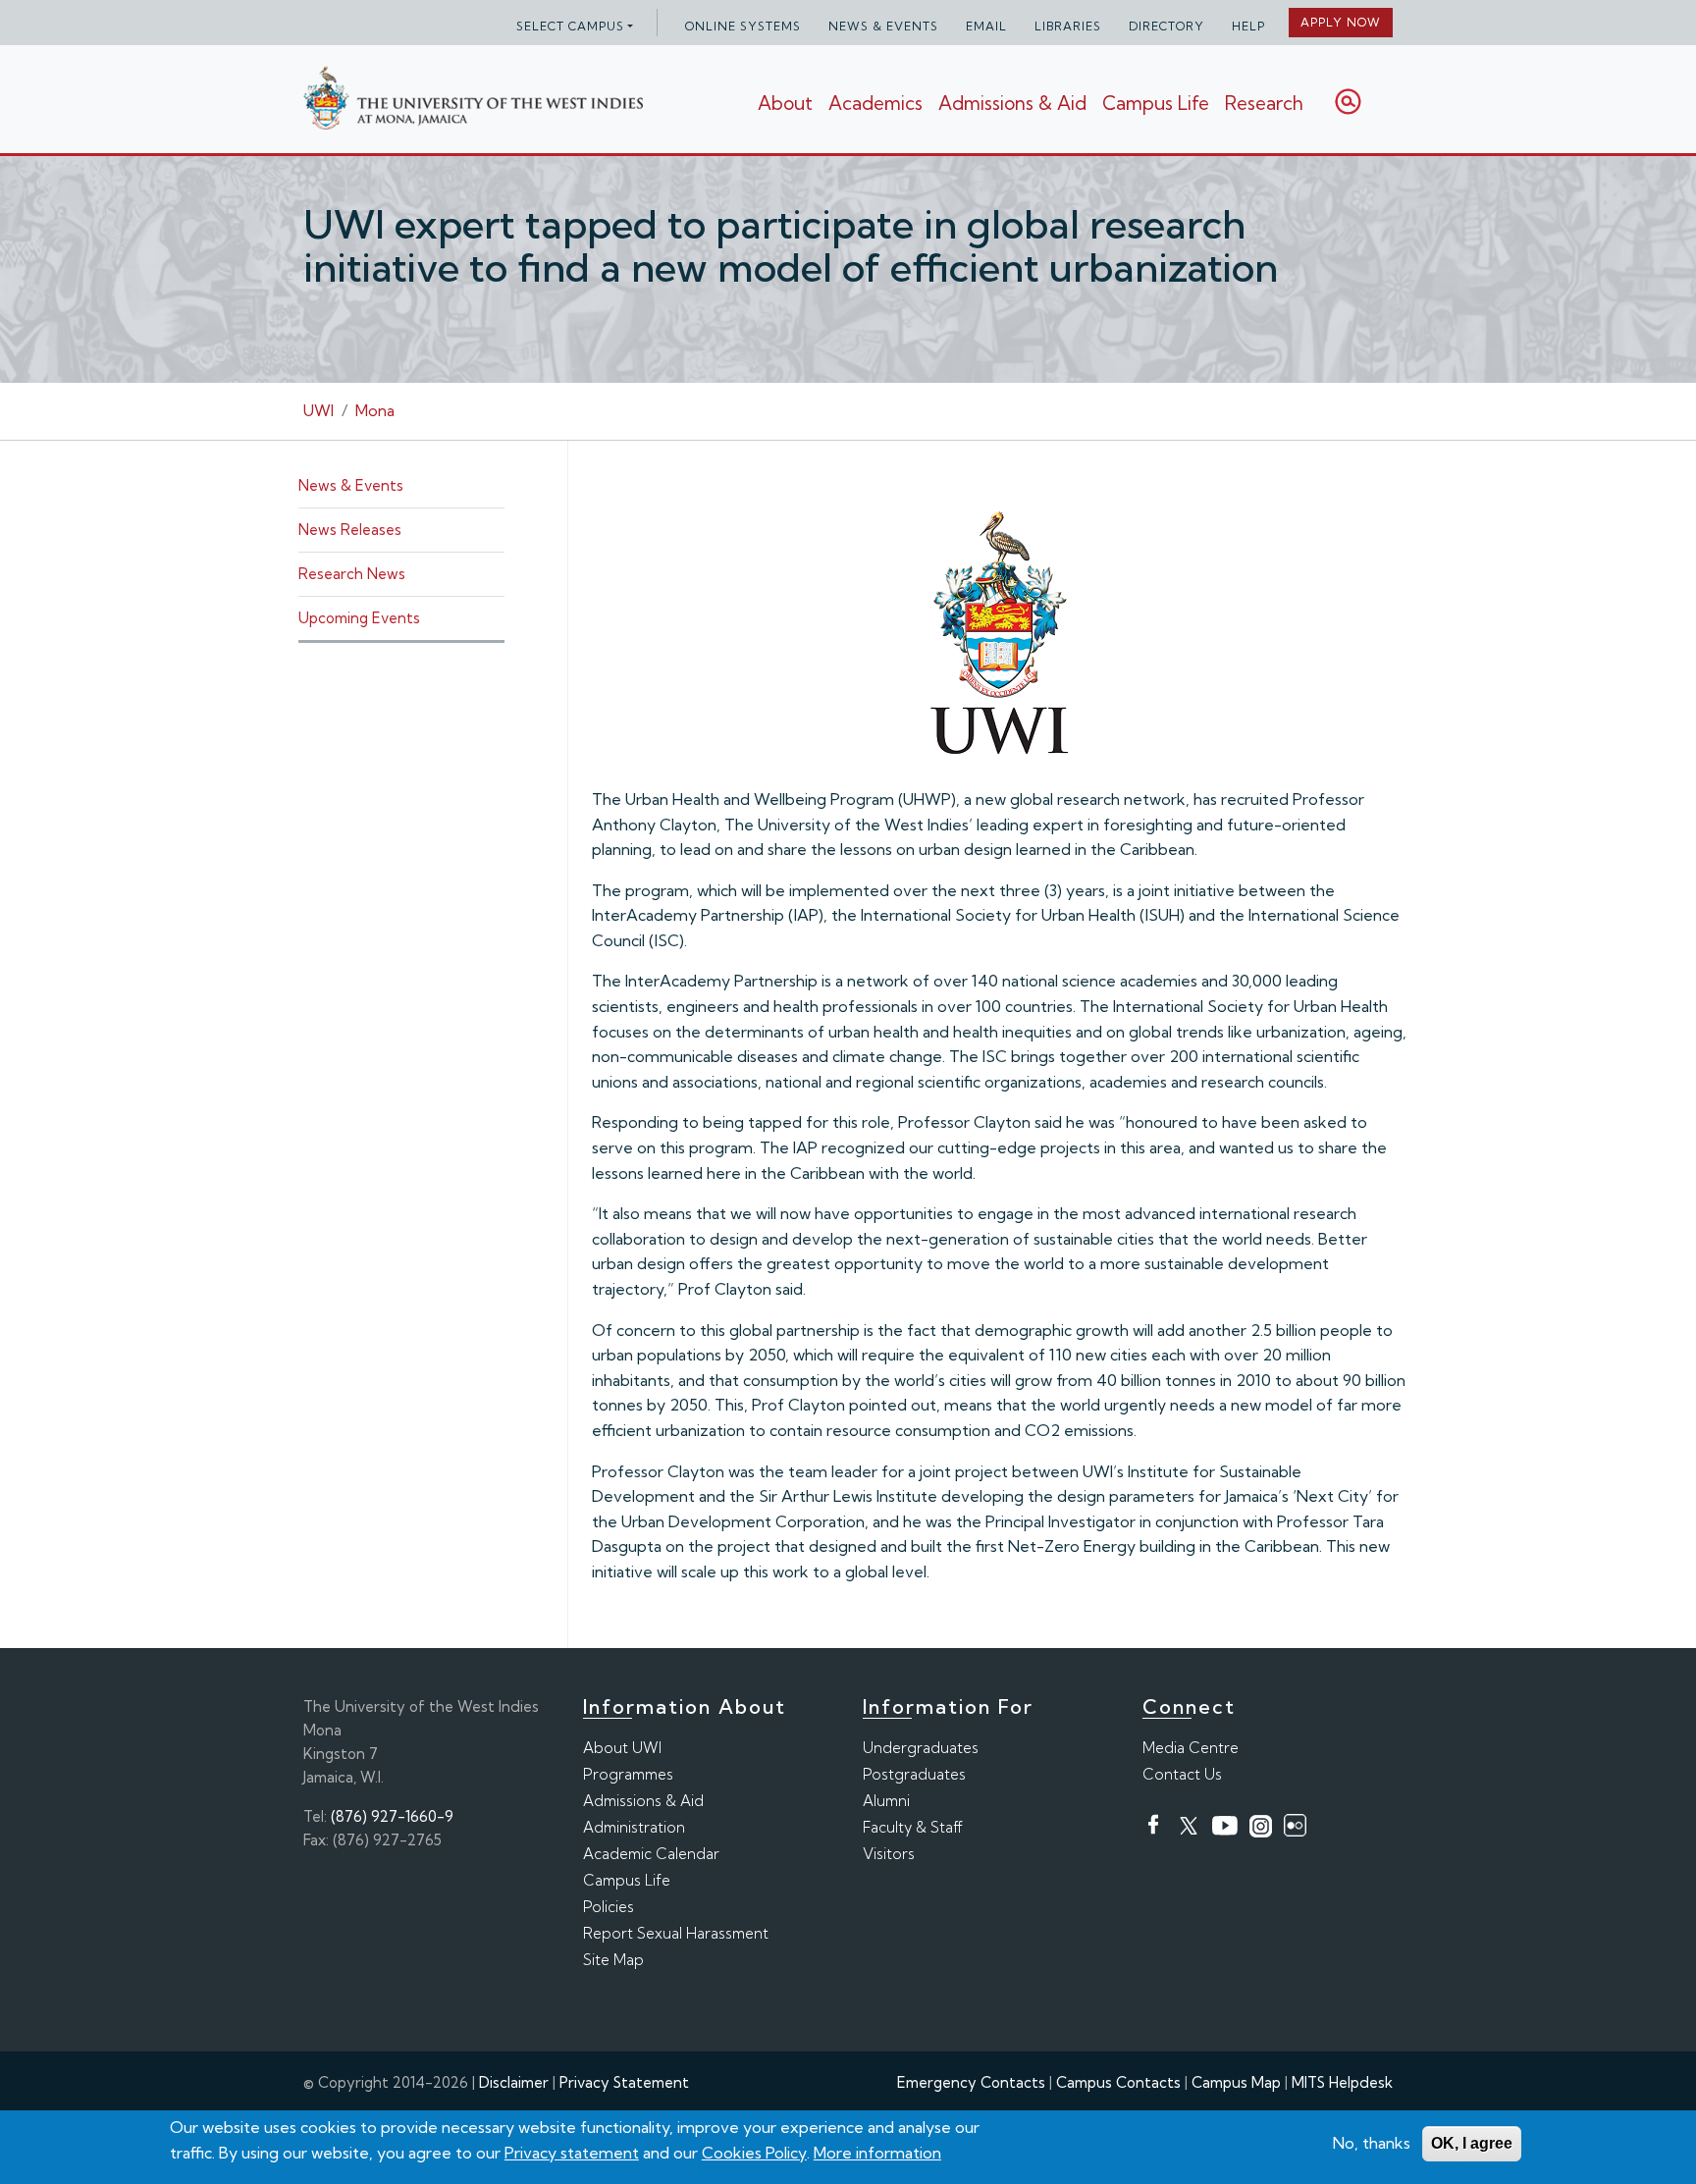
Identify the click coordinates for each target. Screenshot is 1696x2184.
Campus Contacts (1118, 2082)
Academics (875, 103)
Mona (375, 410)
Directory (1166, 26)
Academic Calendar (651, 1854)
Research (1264, 103)
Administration (634, 1827)
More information (877, 2152)
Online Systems (743, 26)
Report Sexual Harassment (676, 1933)
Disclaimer (514, 2082)
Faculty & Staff (913, 1827)
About (785, 103)
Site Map (613, 1960)
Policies (609, 1907)
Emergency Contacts (971, 2082)
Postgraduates (914, 1774)
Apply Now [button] (1341, 22)
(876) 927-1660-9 (392, 1816)
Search (1348, 102)
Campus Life (1156, 103)
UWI (318, 410)
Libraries (1068, 26)
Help (1248, 26)
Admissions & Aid (1012, 103)
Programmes (628, 1774)
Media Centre (1191, 1748)
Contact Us (1182, 1774)
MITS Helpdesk (1342, 2082)
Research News (352, 574)
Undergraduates (921, 1748)
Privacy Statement (624, 2082)
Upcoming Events (359, 618)
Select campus (570, 26)
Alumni (886, 1801)
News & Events (883, 26)
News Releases (350, 530)
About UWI (622, 1748)
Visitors (889, 1854)
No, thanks (1372, 2143)
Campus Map (1236, 2082)
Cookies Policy (754, 2152)
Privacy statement (572, 2152)
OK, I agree (1472, 2143)
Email (986, 26)
